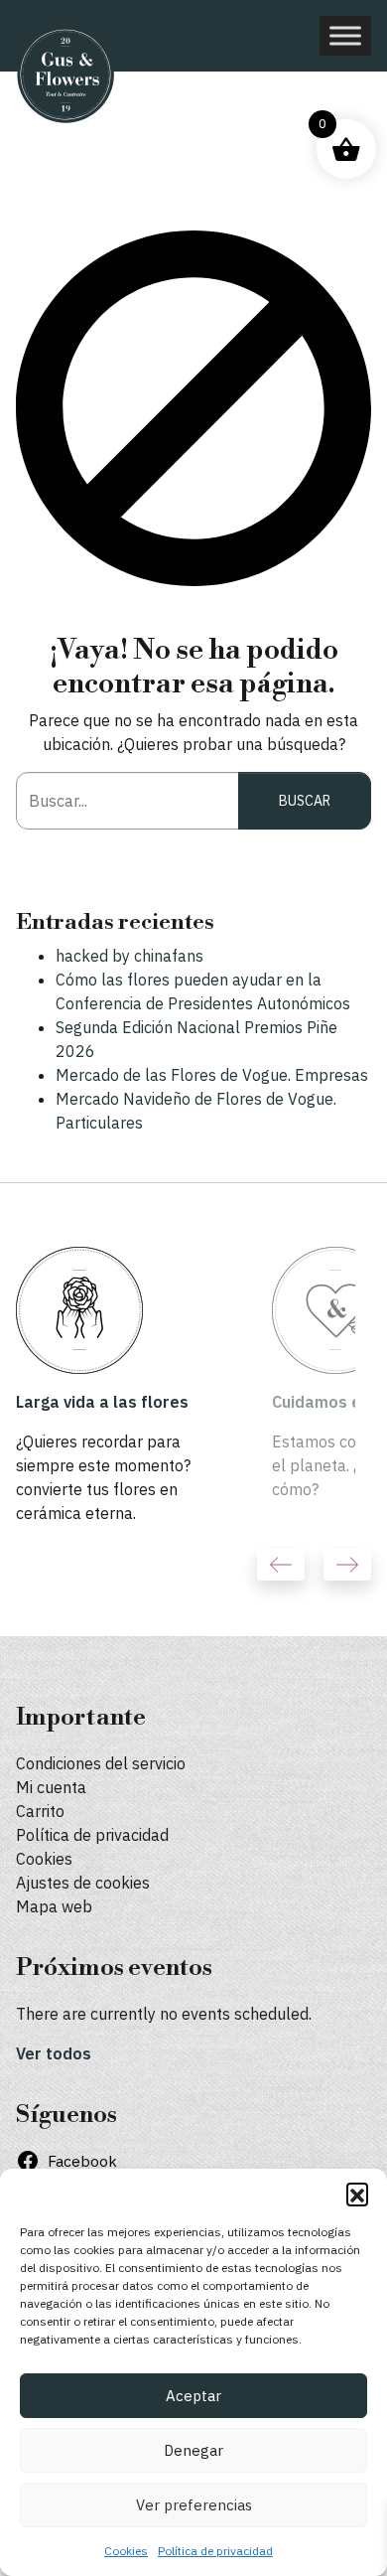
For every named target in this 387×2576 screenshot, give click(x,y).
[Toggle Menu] (345, 35)
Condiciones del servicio (101, 1763)
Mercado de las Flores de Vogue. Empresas (212, 1075)
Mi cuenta (51, 1787)
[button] (357, 2194)
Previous (281, 1565)
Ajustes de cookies (83, 1883)
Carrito (40, 1811)
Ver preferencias (194, 2505)
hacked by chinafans (129, 956)
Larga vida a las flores (102, 1402)
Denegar (193, 2450)
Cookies (126, 2551)
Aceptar (193, 2396)
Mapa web (54, 1906)
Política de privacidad (215, 2551)
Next (347, 1565)
